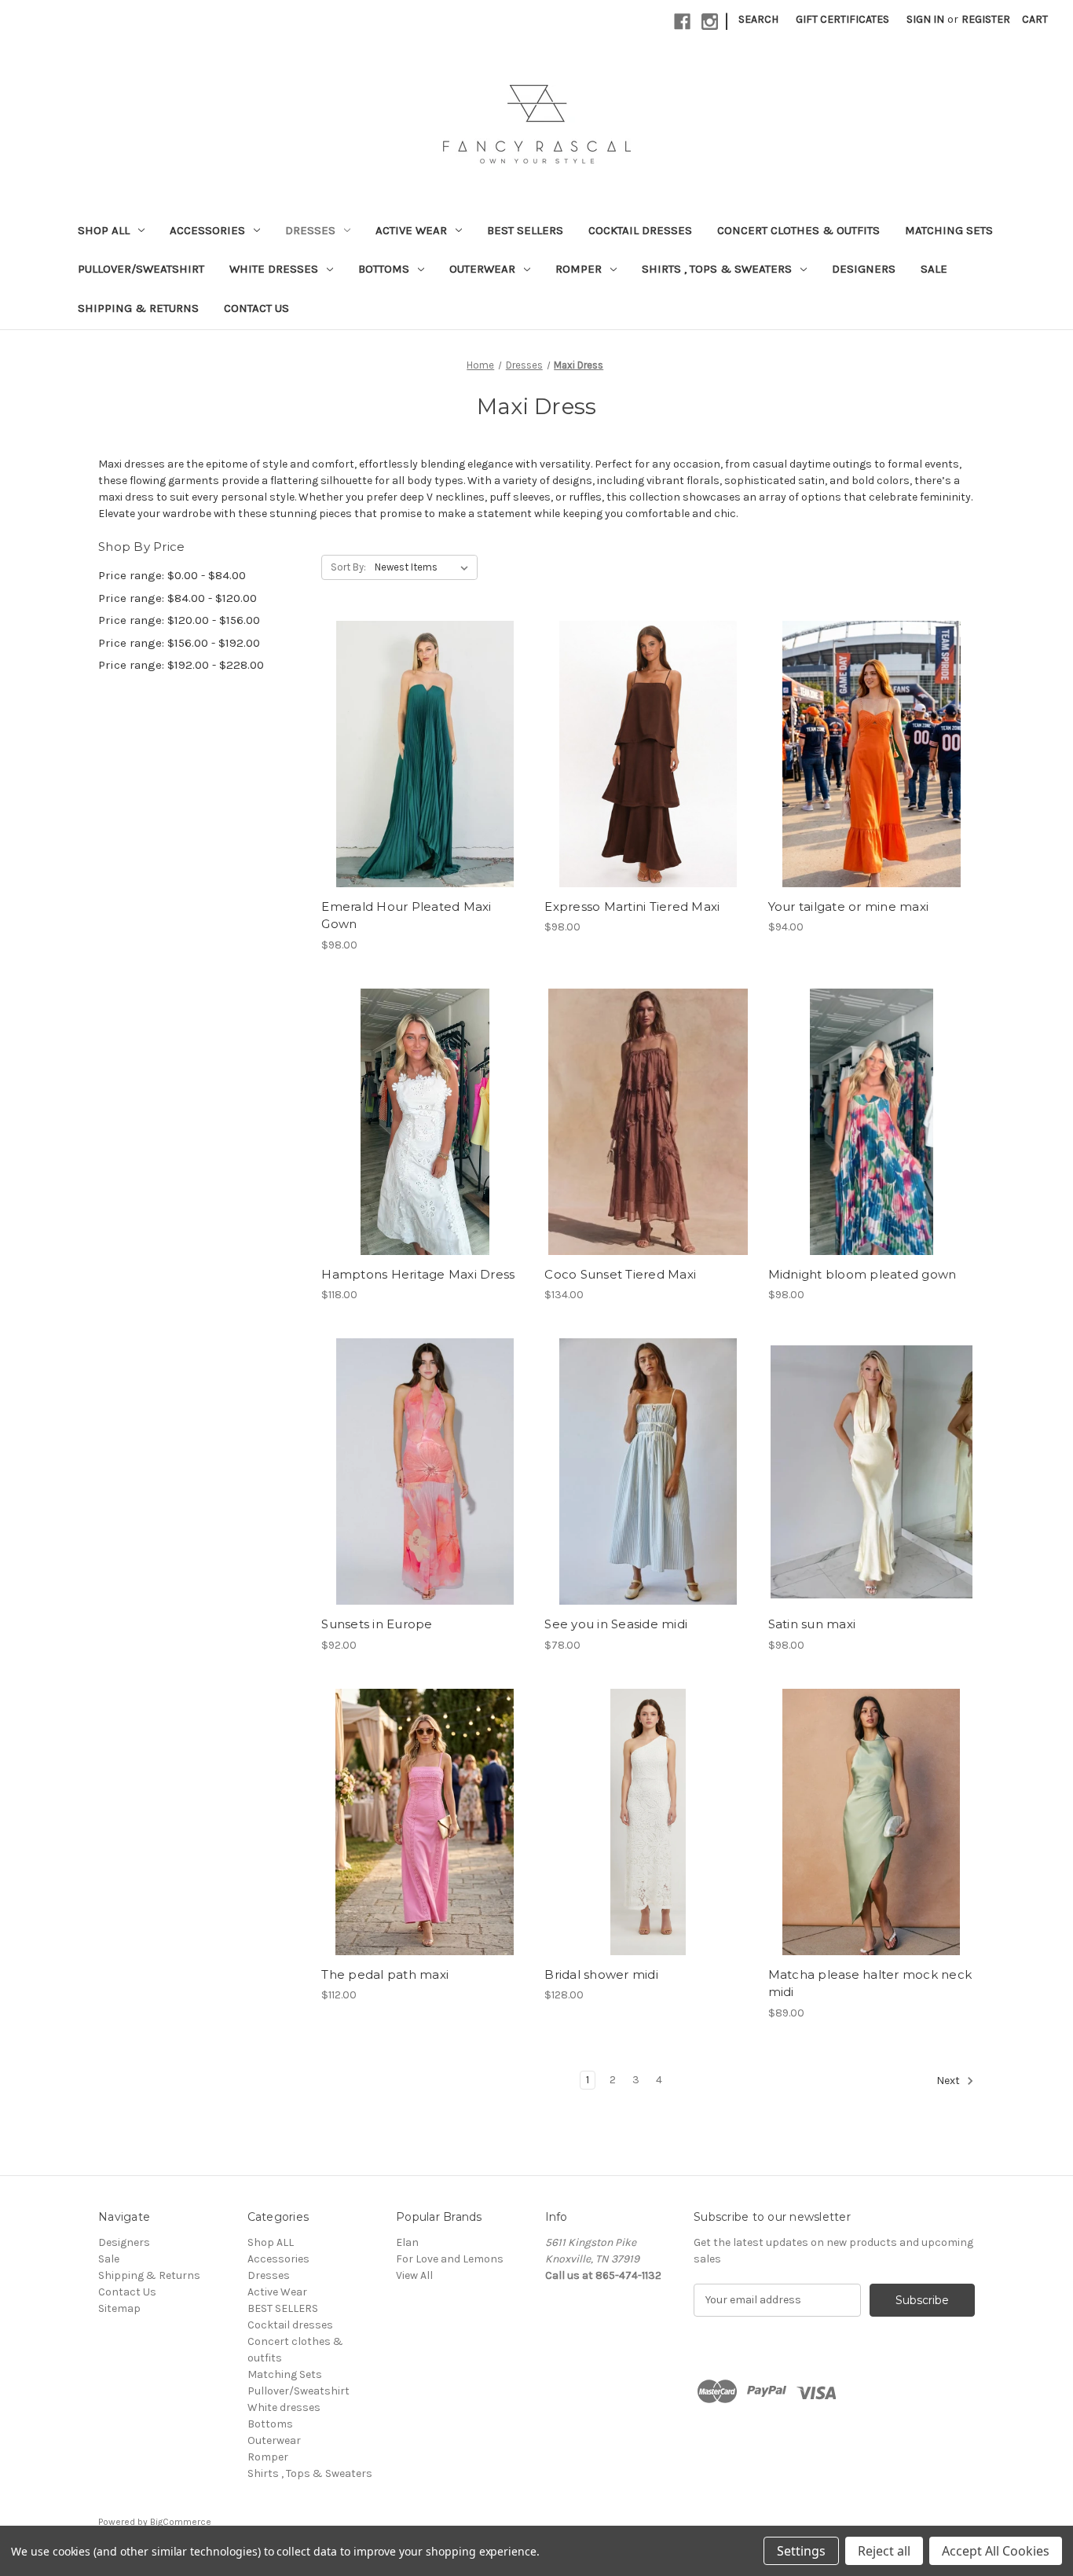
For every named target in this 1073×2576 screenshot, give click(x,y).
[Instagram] (710, 22)
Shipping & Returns (138, 308)
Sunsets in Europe (377, 1624)
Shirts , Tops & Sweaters (717, 269)
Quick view (412, 726)
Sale (934, 269)
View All (414, 2275)
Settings (801, 2551)
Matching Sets (949, 230)
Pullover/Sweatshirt (141, 269)
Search (758, 19)
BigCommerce (181, 2522)
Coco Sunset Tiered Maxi (620, 1274)
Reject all (884, 2551)
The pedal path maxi (385, 1974)
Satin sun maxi (812, 1624)
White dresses (274, 269)
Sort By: (348, 567)
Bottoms (384, 269)
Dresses (310, 230)
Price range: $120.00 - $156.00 (179, 620)
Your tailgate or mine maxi (849, 906)
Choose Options (425, 782)
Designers (864, 269)
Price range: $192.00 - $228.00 (181, 665)
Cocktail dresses (640, 230)
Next (949, 2081)
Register (986, 19)
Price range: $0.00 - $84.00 (172, 575)
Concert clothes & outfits (798, 230)
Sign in (925, 19)
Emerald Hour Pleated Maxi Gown (406, 916)
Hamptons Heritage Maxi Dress (418, 1274)
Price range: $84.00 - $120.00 (178, 598)
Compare (419, 754)
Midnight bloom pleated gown (862, 1274)
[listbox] (425, 567)
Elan (407, 2242)
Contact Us (256, 308)
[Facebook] (682, 22)
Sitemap (119, 2308)
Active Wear (411, 230)
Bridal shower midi (601, 1974)
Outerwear (482, 269)
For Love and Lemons (450, 2259)
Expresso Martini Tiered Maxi (632, 906)
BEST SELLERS (525, 230)
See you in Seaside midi (616, 1624)
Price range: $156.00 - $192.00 (179, 643)
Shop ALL (104, 230)
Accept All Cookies (996, 2551)
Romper (579, 269)
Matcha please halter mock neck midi (870, 1983)
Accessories (207, 230)
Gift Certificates (842, 19)
